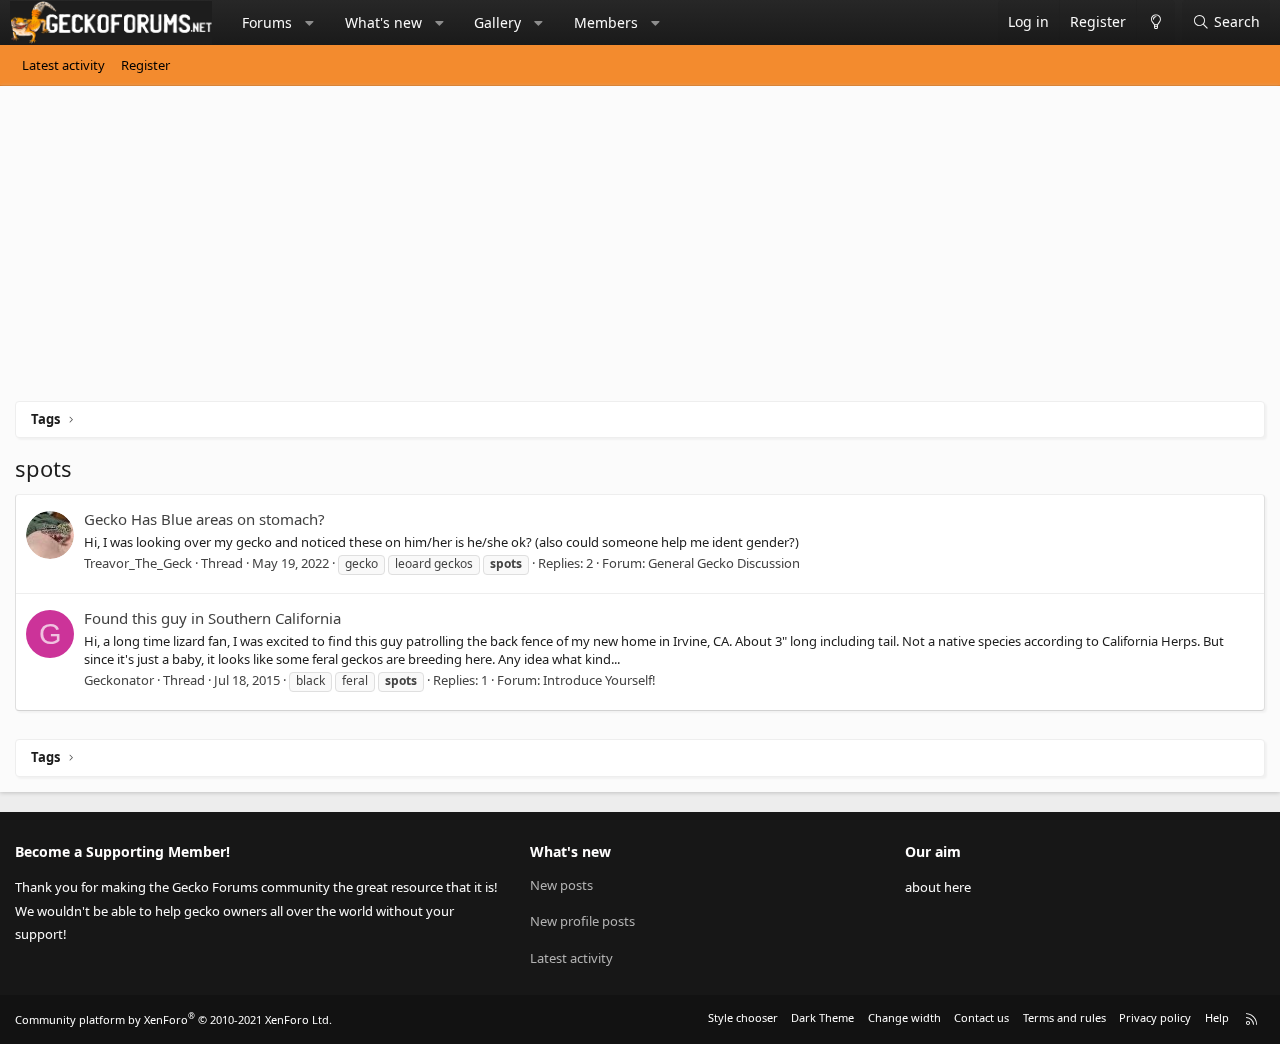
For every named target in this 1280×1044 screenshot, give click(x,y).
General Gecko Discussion (724, 563)
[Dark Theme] (1155, 22)
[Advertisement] (615, 251)
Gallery (497, 22)
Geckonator (119, 680)
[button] (310, 23)
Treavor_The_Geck (138, 563)
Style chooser (743, 1017)
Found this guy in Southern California (212, 618)
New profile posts (582, 921)
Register (145, 65)
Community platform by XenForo (173, 1019)
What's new (383, 22)
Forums (267, 22)
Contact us (981, 1017)
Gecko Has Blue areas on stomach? (204, 519)
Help (1217, 1017)
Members (606, 22)
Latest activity (63, 65)
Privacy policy (1155, 1017)
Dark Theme (822, 1017)
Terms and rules (1064, 1017)
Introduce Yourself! (599, 680)
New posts (561, 885)
